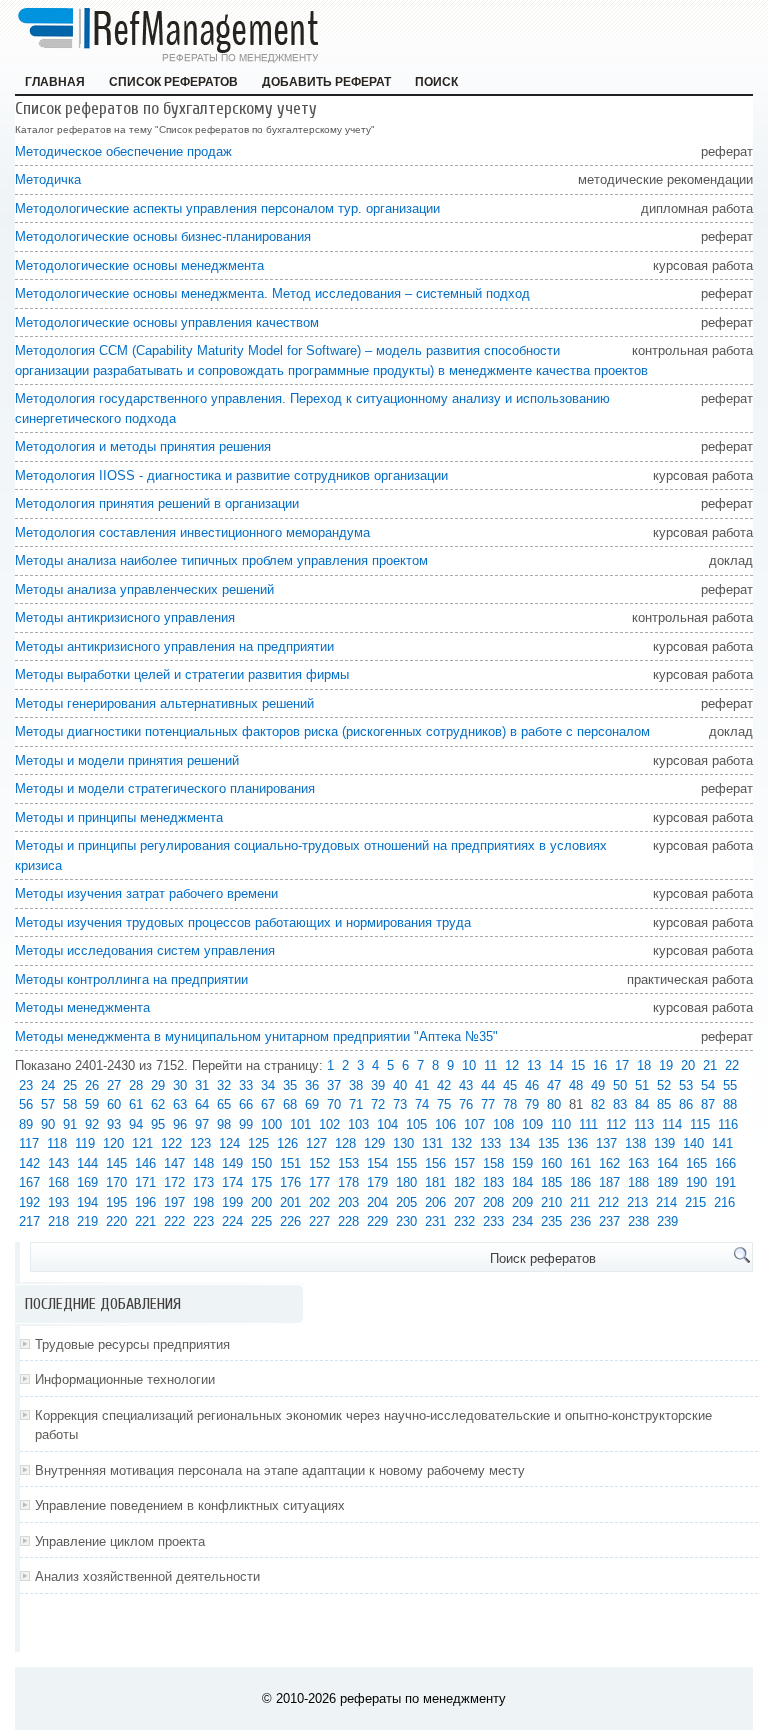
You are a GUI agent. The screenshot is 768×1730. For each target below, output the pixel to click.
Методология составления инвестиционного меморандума (192, 532)
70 (334, 1104)
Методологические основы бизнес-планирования (163, 236)
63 (180, 1104)
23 (26, 1085)
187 (609, 1182)
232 (464, 1221)
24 (48, 1085)
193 (58, 1202)
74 (422, 1104)
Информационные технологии (125, 1379)
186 (580, 1182)
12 (512, 1065)
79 (532, 1104)
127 (316, 1143)
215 (695, 1202)
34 (268, 1085)
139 (664, 1143)
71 (356, 1104)
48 (576, 1085)
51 (642, 1085)
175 (261, 1182)
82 (598, 1104)
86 (686, 1104)
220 (116, 1221)
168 (58, 1182)
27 (114, 1085)
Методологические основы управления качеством (167, 322)
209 (522, 1202)
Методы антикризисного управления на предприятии (174, 646)
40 (400, 1085)
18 (644, 1065)
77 (488, 1104)
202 (319, 1202)
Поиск (436, 82)
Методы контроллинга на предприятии (131, 979)
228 (348, 1221)
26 (92, 1085)
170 (116, 1182)
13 (534, 1065)
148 (203, 1163)
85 (664, 1104)
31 (202, 1085)
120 (113, 1143)
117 (29, 1143)
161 (580, 1163)
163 (638, 1163)
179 (377, 1182)
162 (609, 1163)
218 (58, 1221)
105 (416, 1124)
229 (377, 1221)
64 (202, 1104)
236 (580, 1221)
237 (609, 1221)
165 (696, 1163)
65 (224, 1104)
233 (493, 1221)
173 (203, 1182)
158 (493, 1163)
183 (493, 1182)
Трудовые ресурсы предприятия (132, 1344)
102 (329, 1124)
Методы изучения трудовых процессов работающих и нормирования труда (243, 922)
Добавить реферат (326, 82)
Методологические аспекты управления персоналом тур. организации (227, 208)
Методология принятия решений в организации (157, 503)
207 (464, 1202)
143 (58, 1163)
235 (551, 1221)
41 (422, 1085)
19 (666, 1065)
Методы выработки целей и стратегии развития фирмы (182, 674)
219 (87, 1221)
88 (730, 1104)
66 (246, 1104)
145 (116, 1163)
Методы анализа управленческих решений (144, 589)
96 (180, 1124)
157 (464, 1163)
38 (356, 1085)
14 (556, 1065)
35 (290, 1085)
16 (600, 1065)
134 (519, 1143)
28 (136, 1085)
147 (174, 1163)
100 (271, 1124)
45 (510, 1085)
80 (554, 1104)
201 (290, 1202)
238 (638, 1221)
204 (377, 1202)
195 (116, 1202)
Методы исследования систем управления (145, 950)
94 (136, 1124)
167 (29, 1182)
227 (319, 1221)
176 (290, 1182)
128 (345, 1143)
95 (158, 1124)
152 (319, 1163)
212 (608, 1202)
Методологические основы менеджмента (139, 265)
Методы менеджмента (82, 1007)
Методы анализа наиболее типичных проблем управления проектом (221, 560)
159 (522, 1163)
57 (48, 1104)
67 (268, 1104)
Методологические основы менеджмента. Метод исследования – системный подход (272, 293)
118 (57, 1143)
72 (378, 1104)
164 (667, 1163)
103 (358, 1124)
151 (290, 1163)
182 (464, 1182)
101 (300, 1124)
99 (246, 1124)
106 (445, 1124)
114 (672, 1124)
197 (174, 1202)
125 (258, 1143)
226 (290, 1221)
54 (708, 1085)
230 (406, 1221)
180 (406, 1182)
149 (232, 1163)
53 (686, 1085)
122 (171, 1143)
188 (638, 1182)
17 (622, 1065)
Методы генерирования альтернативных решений (164, 703)
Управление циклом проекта (120, 1541)
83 (620, 1104)
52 (664, 1085)
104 (387, 1124)
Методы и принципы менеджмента (119, 817)
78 (510, 1104)
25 (70, 1085)
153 (348, 1163)
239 (667, 1221)
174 (232, 1182)
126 (287, 1143)
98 (224, 1124)
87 (708, 1104)
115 (700, 1124)
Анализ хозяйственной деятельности (147, 1576)
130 (403, 1143)
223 (203, 1221)
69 (312, 1104)
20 (688, 1065)
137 (606, 1143)
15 (578, 1065)
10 (469, 1065)
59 (92, 1104)
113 (644, 1124)
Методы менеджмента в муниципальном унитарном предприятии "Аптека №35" (256, 1036)
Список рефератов (173, 82)
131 (432, 1143)
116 (728, 1124)
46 (532, 1085)
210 (551, 1202)
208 (493, 1202)
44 (488, 1085)
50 (620, 1085)
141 (722, 1143)
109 (532, 1124)
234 (522, 1221)
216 (724, 1202)
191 (725, 1182)
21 (710, 1065)
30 (180, 1085)
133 (490, 1143)
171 (145, 1182)
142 (29, 1163)
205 (406, 1202)
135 (548, 1143)
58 (70, 1104)
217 (29, 1221)
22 (732, 1065)
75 (444, 1104)
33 (246, 1085)
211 (580, 1202)
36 (312, 1085)
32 (224, 1085)
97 (202, 1124)
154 (377, 1163)
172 (174, 1182)
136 (577, 1143)
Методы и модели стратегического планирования (165, 788)
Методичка (48, 179)
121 (142, 1143)
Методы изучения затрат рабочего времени (146, 893)
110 (561, 1124)
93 (114, 1124)
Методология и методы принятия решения (143, 446)
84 (642, 1104)
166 (725, 1163)
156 (435, 1163)
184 (522, 1182)
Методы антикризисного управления (125, 617)
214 (666, 1202)
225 (261, 1221)
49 (598, 1085)
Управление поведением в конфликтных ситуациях (190, 1505)
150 (261, 1163)
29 (158, 1085)
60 (114, 1104)
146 (145, 1163)
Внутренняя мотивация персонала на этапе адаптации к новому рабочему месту (280, 1470)
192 (29, 1202)
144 (87, 1163)
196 (145, 1202)
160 (551, 1163)
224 (232, 1221)
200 (261, 1202)
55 (730, 1085)
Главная (55, 82)
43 (466, 1085)
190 (696, 1182)
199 (232, 1202)
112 (616, 1124)
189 (667, 1182)
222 (174, 1221)
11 (490, 1065)
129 (374, 1143)
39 (378, 1085)
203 (348, 1202)
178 (348, 1182)
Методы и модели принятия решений (127, 760)
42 (444, 1085)
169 (87, 1182)
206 (435, 1202)
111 (588, 1124)
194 (87, 1202)
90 (48, 1124)
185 (551, 1182)
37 (334, 1085)
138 (635, 1143)
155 (406, 1163)
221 (145, 1221)
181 (435, 1182)
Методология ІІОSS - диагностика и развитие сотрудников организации (231, 475)
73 (400, 1104)
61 (136, 1104)
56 (26, 1104)
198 (203, 1202)
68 (290, 1104)
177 (319, 1182)
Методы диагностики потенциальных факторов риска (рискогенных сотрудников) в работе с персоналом (332, 731)
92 (92, 1124)
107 (474, 1124)
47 (554, 1085)
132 (461, 1143)
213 (637, 1202)
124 (229, 1143)
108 (503, 1124)
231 (435, 1221)
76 (466, 1104)
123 (200, 1143)
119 (85, 1143)
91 (70, 1124)
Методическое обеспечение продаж (123, 151)
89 (26, 1124)
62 (158, 1104)
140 (693, 1143)
